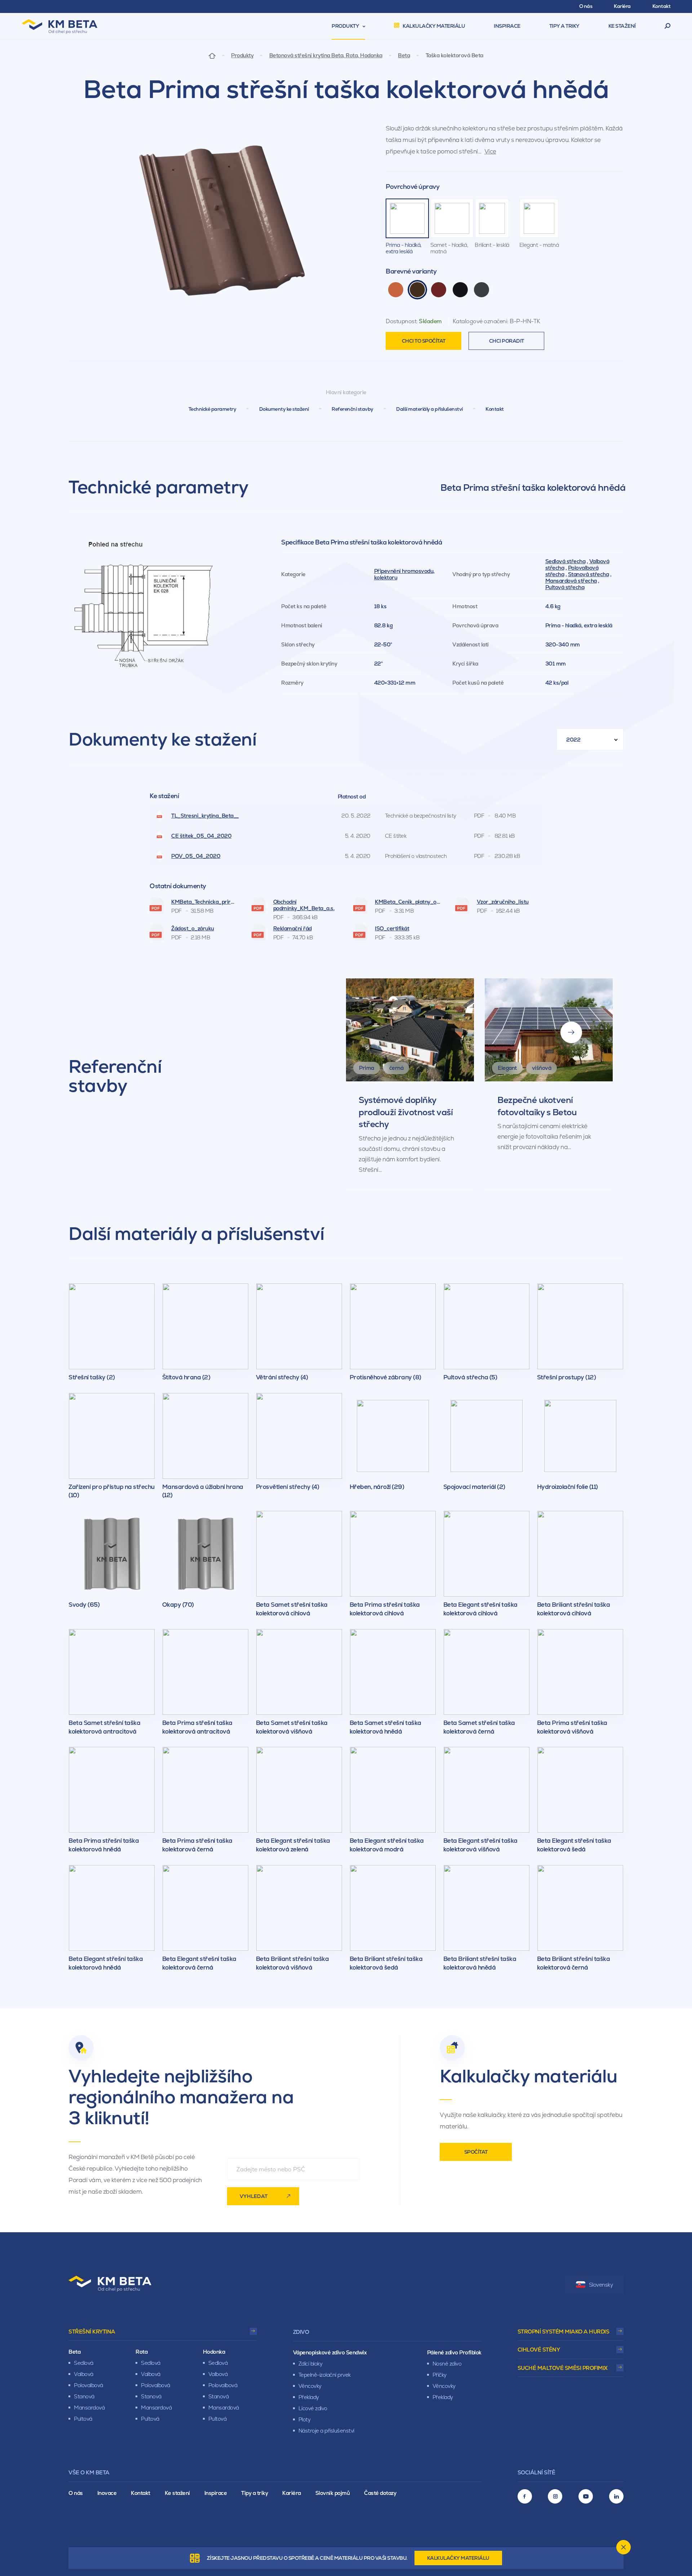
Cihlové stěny (539, 2350)
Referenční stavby (352, 409)
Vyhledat (254, 2196)
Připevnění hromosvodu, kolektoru (404, 574)
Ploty (305, 2419)
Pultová (83, 2419)
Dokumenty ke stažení (284, 409)
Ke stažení (177, 2493)
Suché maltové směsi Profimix (563, 2368)
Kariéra (292, 2493)
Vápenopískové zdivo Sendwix (330, 2352)
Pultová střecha (565, 587)
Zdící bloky (310, 2364)
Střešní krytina (92, 2332)
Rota (141, 2352)
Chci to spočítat (424, 341)
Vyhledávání (668, 26)
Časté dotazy (380, 2493)
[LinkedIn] (616, 2496)
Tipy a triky (254, 2493)
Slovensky (601, 2285)
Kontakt (495, 409)
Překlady (309, 2397)
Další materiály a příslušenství (429, 409)
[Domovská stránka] (212, 55)
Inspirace (216, 2493)
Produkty (242, 55)
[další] (571, 1032)
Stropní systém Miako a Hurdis (564, 2332)
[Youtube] (586, 2496)
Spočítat (476, 2152)
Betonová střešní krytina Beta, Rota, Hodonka (326, 55)
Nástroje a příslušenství (326, 2431)
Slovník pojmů (333, 2493)
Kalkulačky (458, 2558)
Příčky (440, 2375)
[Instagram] (555, 2496)
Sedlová (84, 2363)
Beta (404, 55)
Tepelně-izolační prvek (325, 2375)
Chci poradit (507, 341)
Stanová (84, 2396)
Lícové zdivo (313, 2408)
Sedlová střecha (565, 561)
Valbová (84, 2374)
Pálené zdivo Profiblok (454, 2352)
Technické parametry (212, 409)
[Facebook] (525, 2496)
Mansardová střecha (571, 581)
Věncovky (310, 2386)
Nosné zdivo (447, 2364)
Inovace (107, 2493)
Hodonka (214, 2352)
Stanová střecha (589, 574)
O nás (76, 2493)
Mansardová (89, 2408)
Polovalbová (88, 2385)
